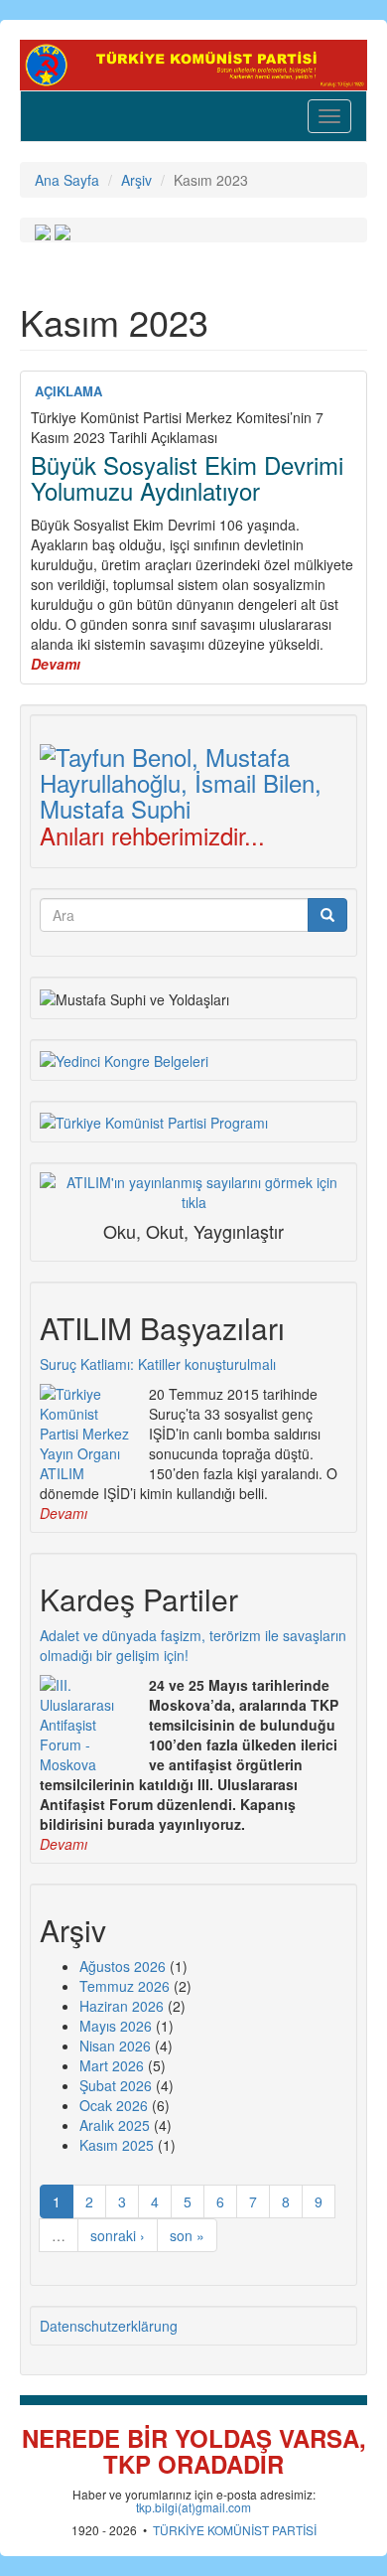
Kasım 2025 (117, 2145)
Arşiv (136, 180)
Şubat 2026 (116, 2085)
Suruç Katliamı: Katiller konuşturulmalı (158, 1364)
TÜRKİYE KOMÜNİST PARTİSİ (235, 2530)
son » (187, 2235)
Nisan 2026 (115, 2046)
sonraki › (118, 2235)
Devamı (64, 1513)
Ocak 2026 (114, 2105)
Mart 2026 (112, 2065)
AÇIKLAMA (68, 391)
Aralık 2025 (115, 2125)
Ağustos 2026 (123, 1966)
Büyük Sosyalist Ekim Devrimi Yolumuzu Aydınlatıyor (187, 477)
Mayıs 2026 (116, 2026)
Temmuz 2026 (125, 1986)
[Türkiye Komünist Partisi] (193, 63)
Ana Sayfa (67, 180)
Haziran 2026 (122, 2006)
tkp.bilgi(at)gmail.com (193, 2507)
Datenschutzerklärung (109, 2326)
